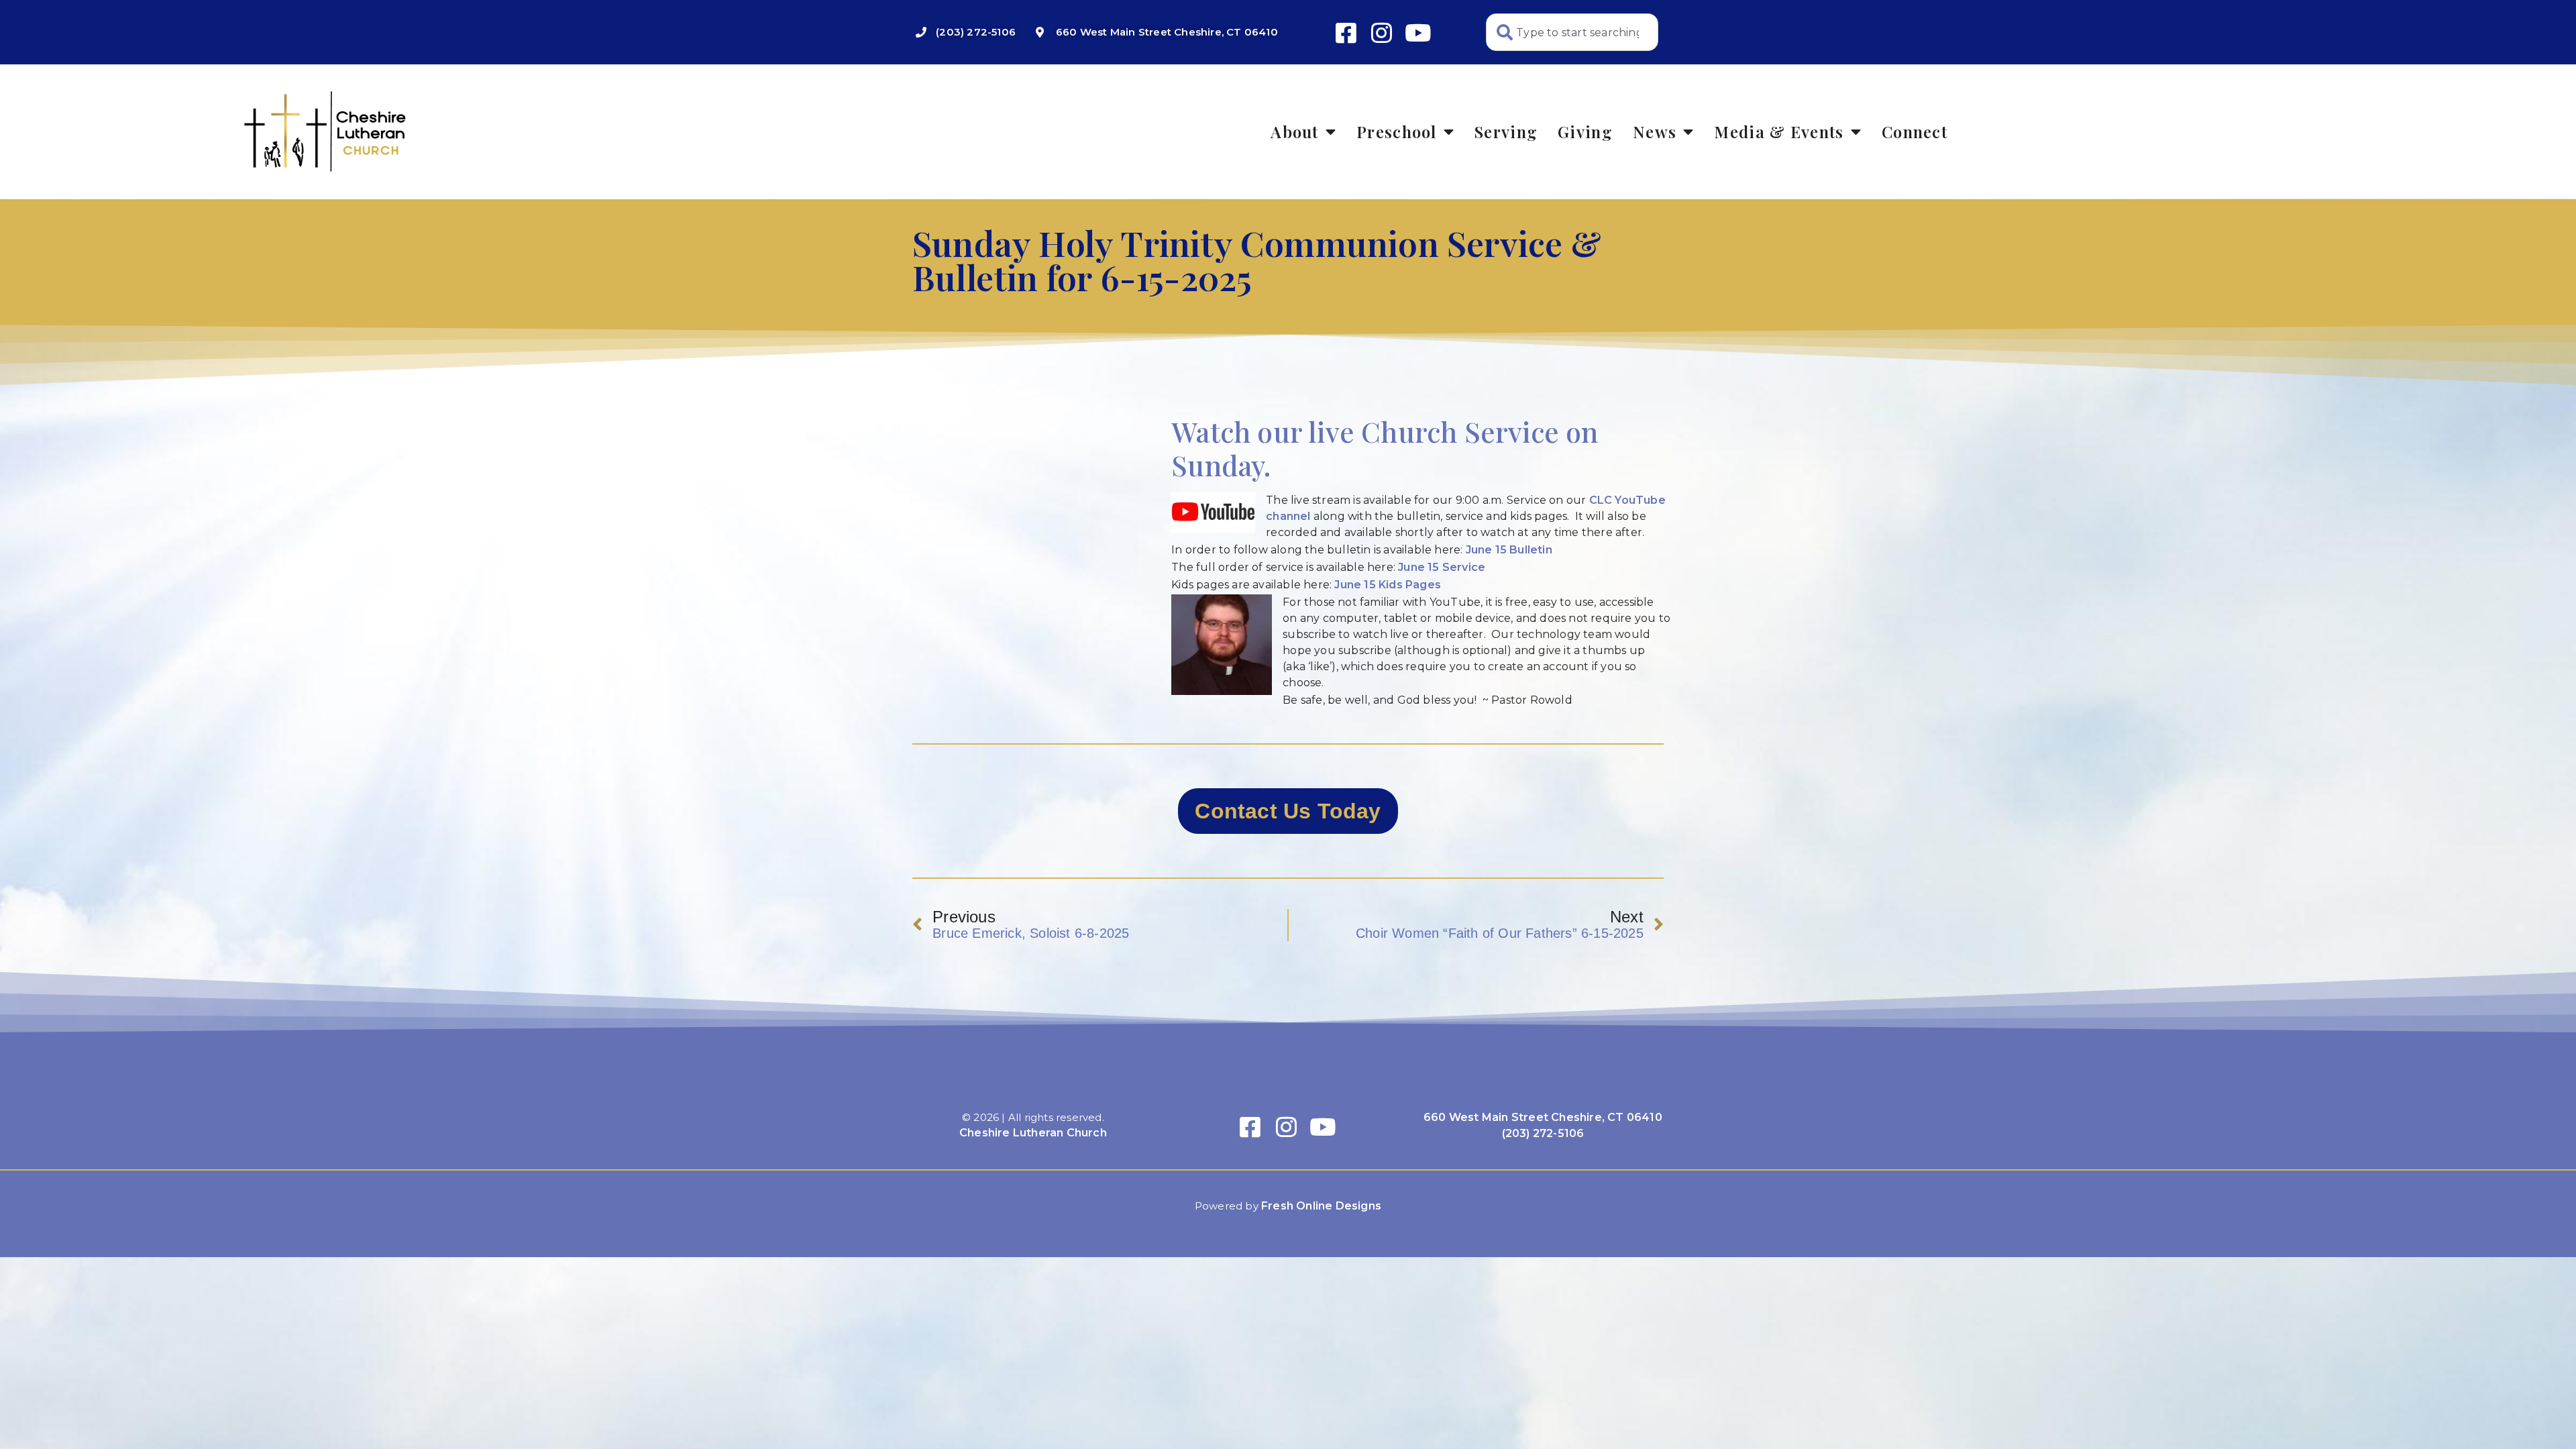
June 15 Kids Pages (1388, 585)
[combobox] (1572, 32)
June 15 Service (1442, 567)
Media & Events (1779, 131)
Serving (1506, 131)
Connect (1915, 131)
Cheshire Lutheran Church (1033, 1133)
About (1295, 131)
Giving (1585, 131)
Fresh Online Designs (1321, 1206)
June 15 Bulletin (1509, 550)
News (1655, 131)
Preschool (1397, 131)
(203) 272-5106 (1543, 1133)
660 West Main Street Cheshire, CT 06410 (1543, 1117)
